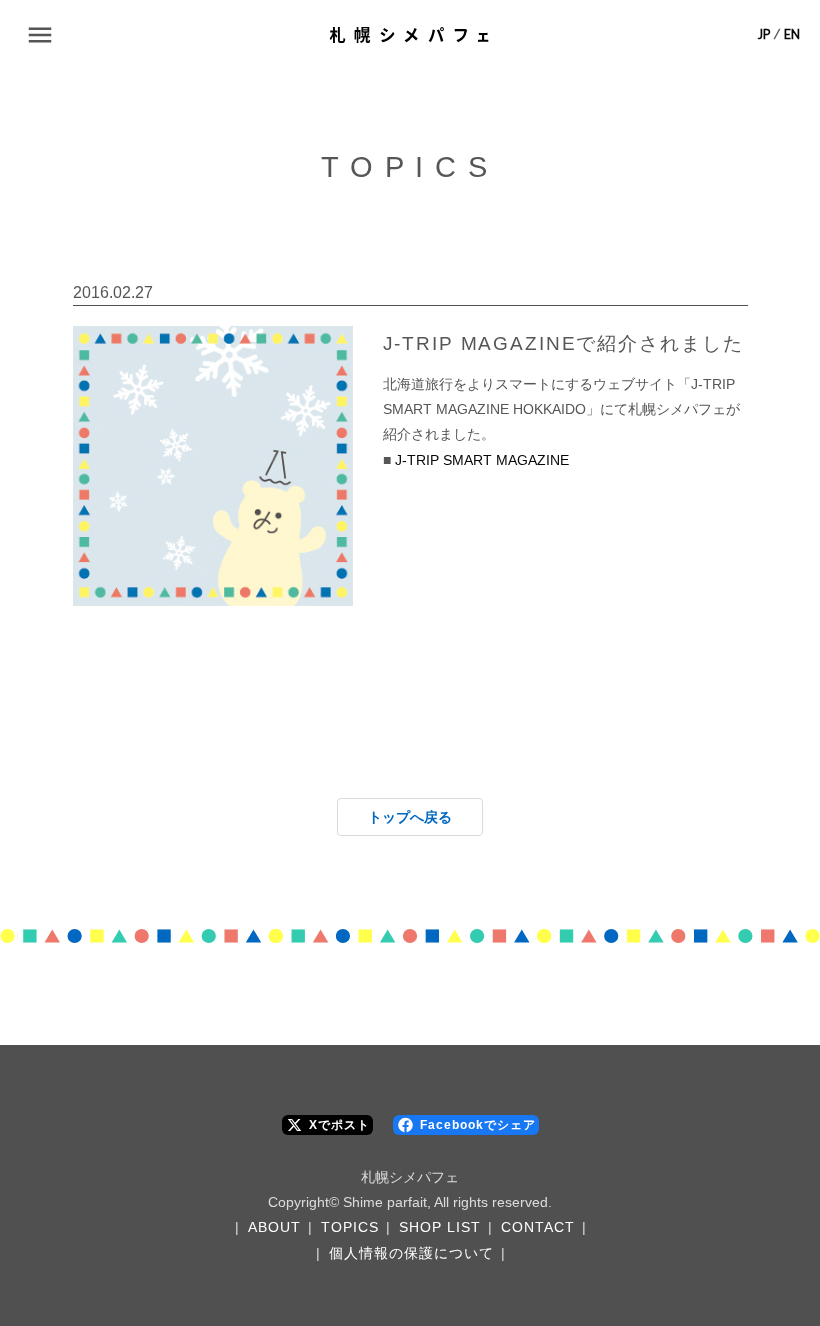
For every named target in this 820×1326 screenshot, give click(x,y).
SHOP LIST (440, 1227)
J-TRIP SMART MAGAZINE (482, 460)
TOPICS (350, 1227)
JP (764, 34)
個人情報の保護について (411, 1253)
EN (792, 34)
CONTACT (538, 1227)
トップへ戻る (410, 817)
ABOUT (274, 1227)
